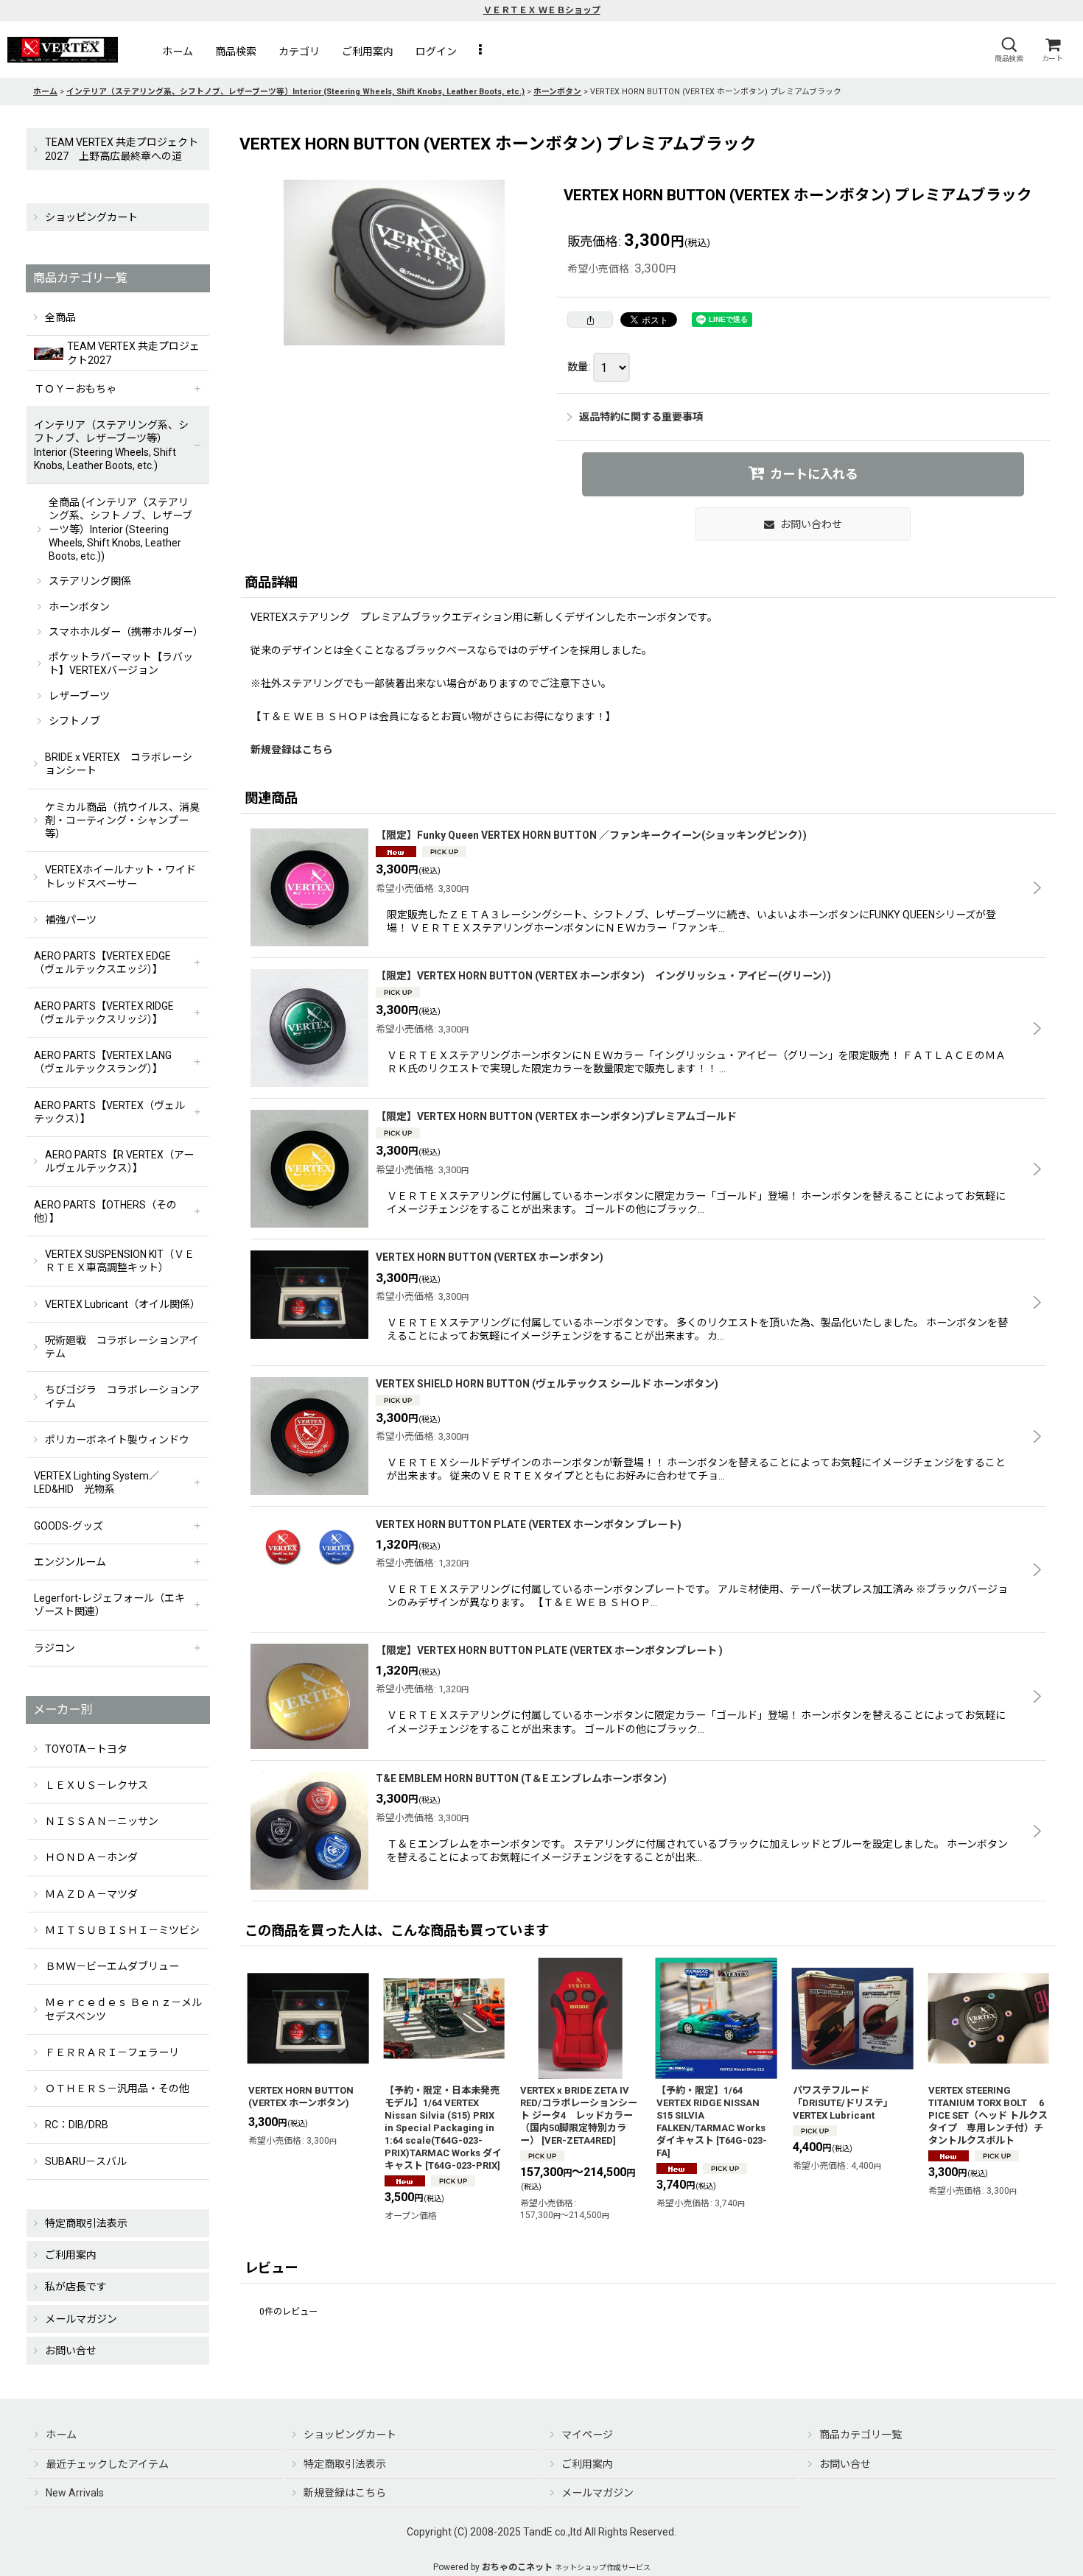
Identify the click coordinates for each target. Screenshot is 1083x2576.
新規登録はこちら (292, 750)
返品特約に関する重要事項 (641, 417)
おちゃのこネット (517, 2567)
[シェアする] (590, 320)
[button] (1009, 50)
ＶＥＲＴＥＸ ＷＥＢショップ (542, 10)
